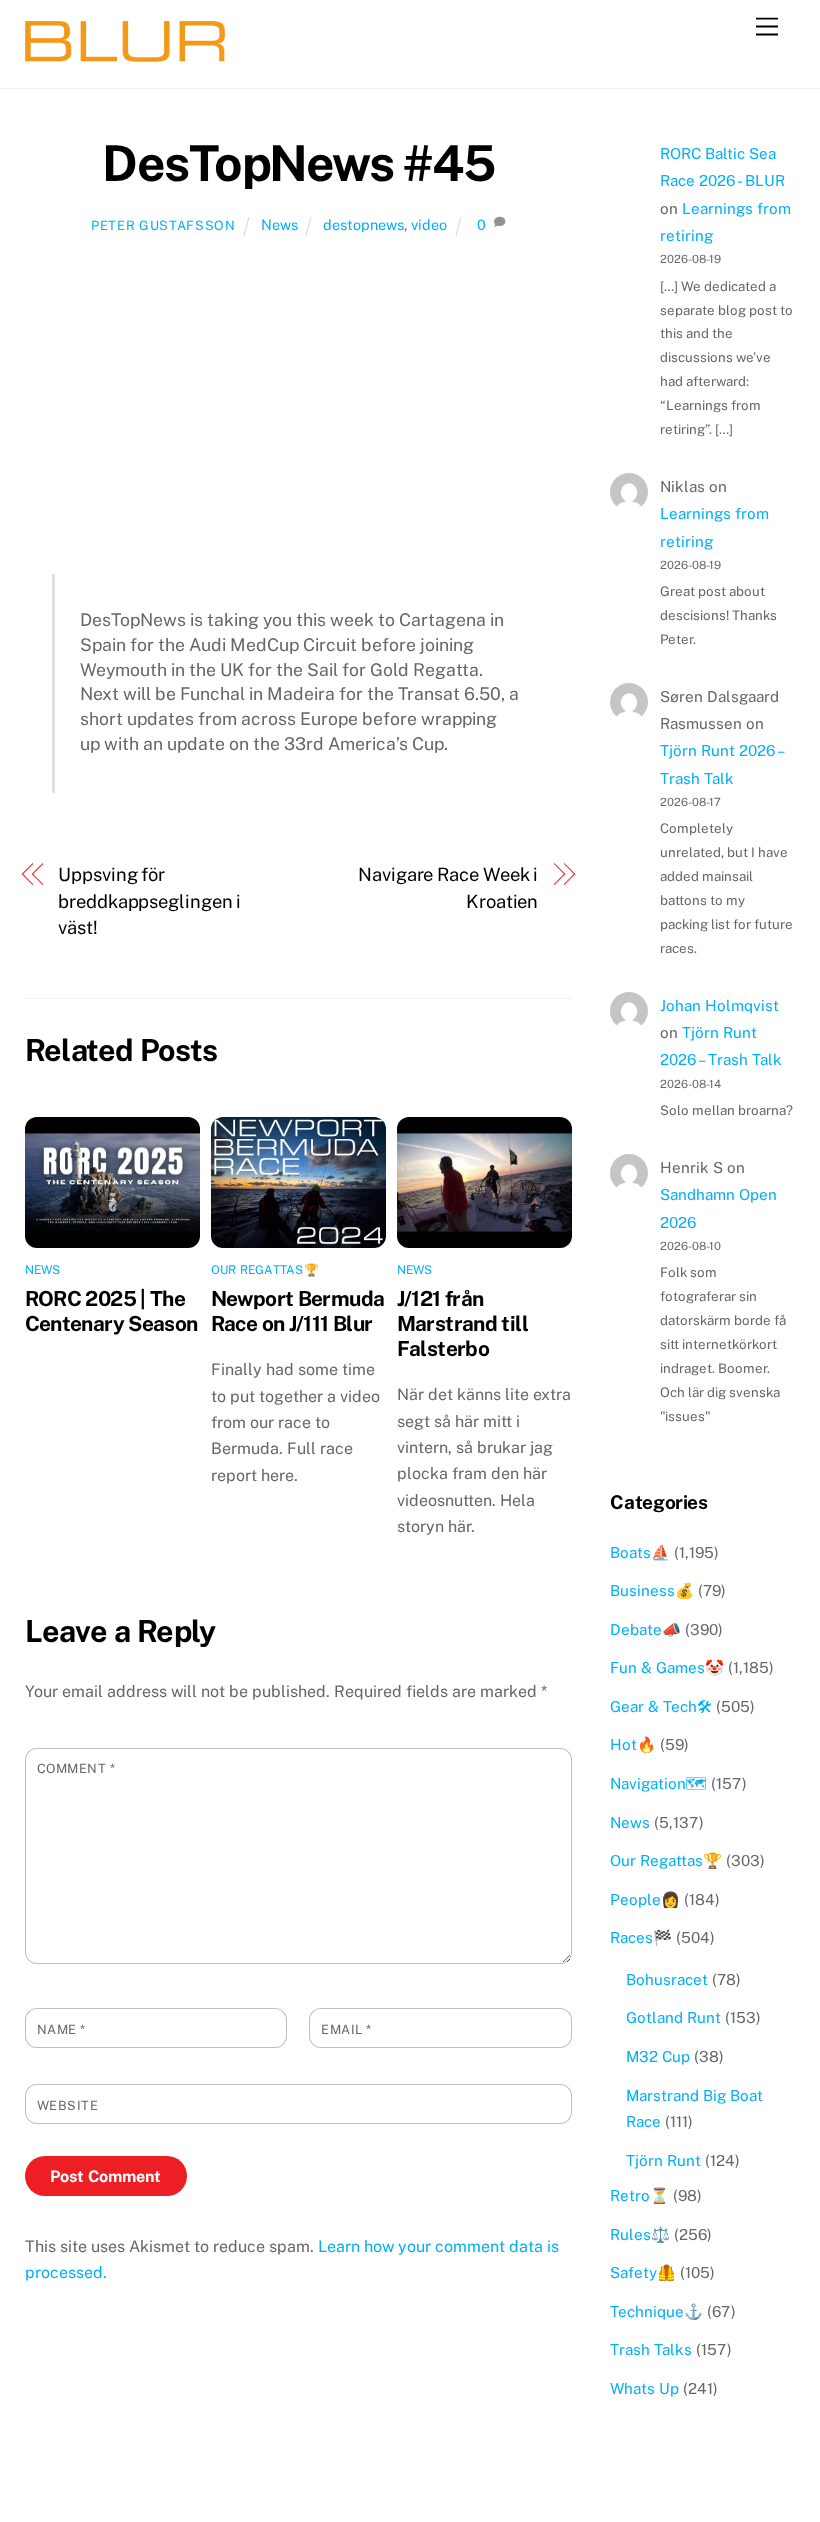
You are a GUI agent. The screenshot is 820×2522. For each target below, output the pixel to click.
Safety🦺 (643, 2272)
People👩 (645, 1899)
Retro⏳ (639, 2195)
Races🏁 (641, 1937)
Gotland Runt (673, 2017)
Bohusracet (667, 1979)
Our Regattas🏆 (265, 1270)
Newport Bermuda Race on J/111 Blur (298, 1311)
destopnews (363, 224)
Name (61, 2029)
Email (346, 2029)
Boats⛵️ (640, 1552)
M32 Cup (658, 2056)
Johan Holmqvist (719, 1005)
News (279, 224)
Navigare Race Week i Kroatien (448, 887)
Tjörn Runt (663, 2160)
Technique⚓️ (656, 2311)
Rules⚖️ (640, 2234)
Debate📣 (645, 1629)
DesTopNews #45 (298, 163)
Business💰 (652, 1590)
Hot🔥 (633, 1744)
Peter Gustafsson (163, 225)
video (429, 224)
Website (68, 2105)
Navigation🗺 (658, 1783)
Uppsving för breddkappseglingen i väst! (149, 901)
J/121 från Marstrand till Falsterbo (462, 1323)
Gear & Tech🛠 (661, 1706)
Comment (76, 1768)
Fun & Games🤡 (667, 1667)
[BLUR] (125, 53)
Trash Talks (651, 2349)
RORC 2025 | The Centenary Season (111, 1311)
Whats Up (644, 2388)
